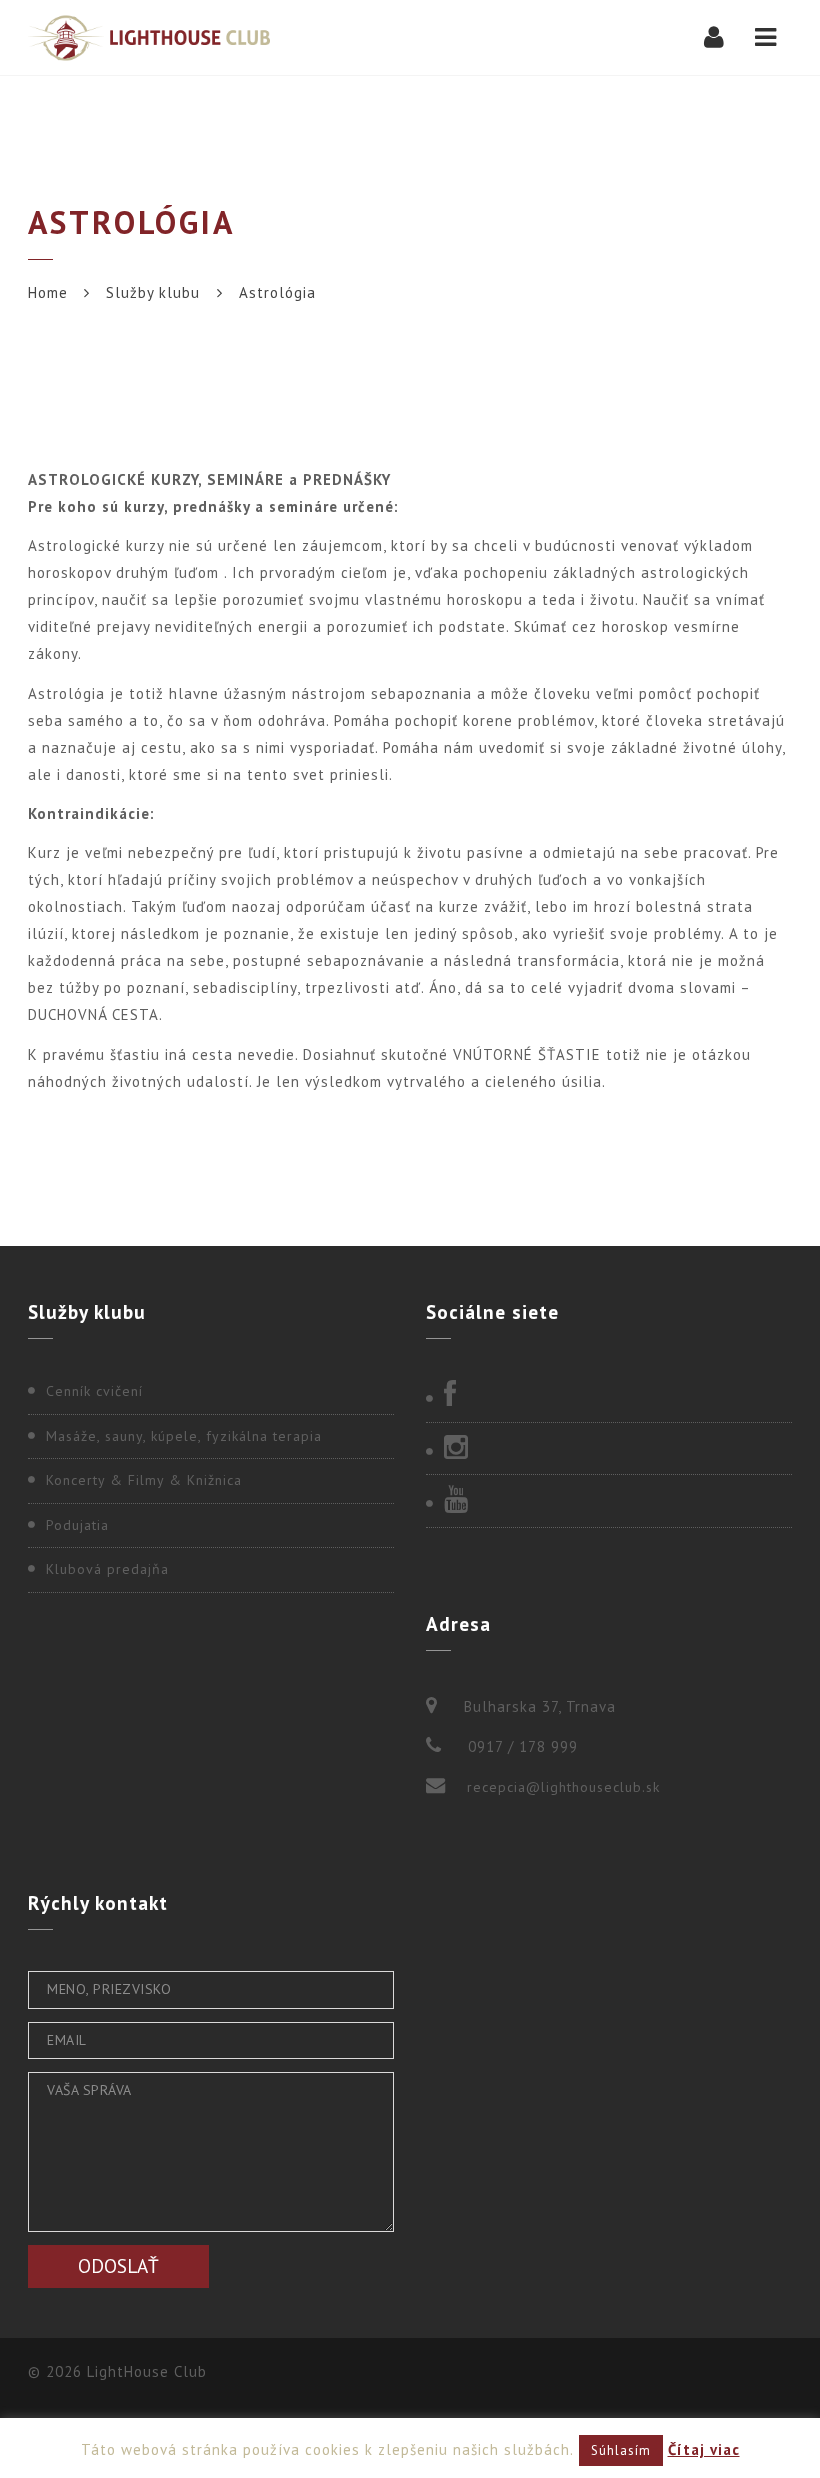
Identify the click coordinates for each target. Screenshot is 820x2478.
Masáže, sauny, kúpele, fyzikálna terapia (184, 1436)
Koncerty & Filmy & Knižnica (144, 1480)
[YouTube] (609, 1501)
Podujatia (77, 1525)
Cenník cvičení (94, 1391)
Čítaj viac (704, 2449)
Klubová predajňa (107, 1569)
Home (48, 292)
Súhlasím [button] (621, 2450)
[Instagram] (609, 1449)
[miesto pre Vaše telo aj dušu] (149, 37)
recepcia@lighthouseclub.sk (563, 1787)
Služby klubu (153, 292)
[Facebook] (609, 1396)
